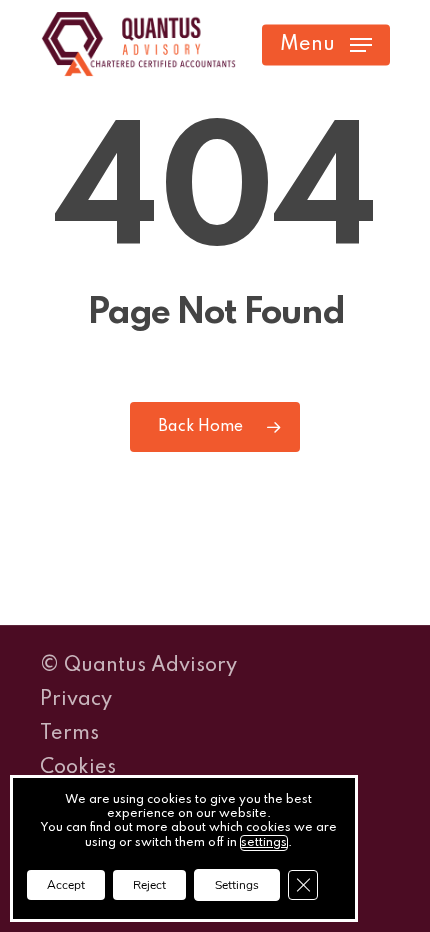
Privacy (76, 700)
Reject (149, 885)
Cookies (78, 768)
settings (264, 843)
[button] (326, 45)
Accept (66, 885)
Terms (69, 734)
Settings (237, 885)
